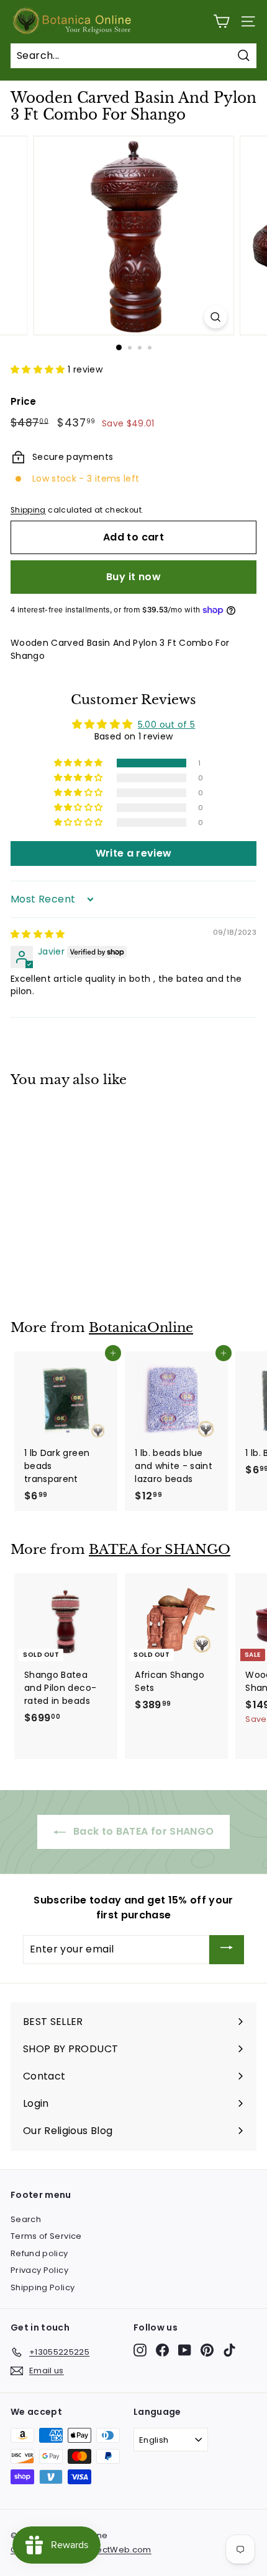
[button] (39, 369)
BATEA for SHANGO (160, 1550)
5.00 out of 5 (167, 725)
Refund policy (39, 2253)
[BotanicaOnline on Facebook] (162, 2350)
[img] (38, 934)
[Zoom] (215, 317)
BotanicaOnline (141, 1328)
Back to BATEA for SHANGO (143, 1831)
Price (24, 401)
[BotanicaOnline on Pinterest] (207, 2350)
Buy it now (133, 577)
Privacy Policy (39, 2270)
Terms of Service (46, 2236)
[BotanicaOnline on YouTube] (185, 2350)
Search (26, 2219)
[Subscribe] (227, 1950)
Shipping (28, 510)
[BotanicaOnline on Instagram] (140, 2350)
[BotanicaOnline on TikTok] (229, 2350)
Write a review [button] (134, 853)
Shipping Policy (43, 2287)
